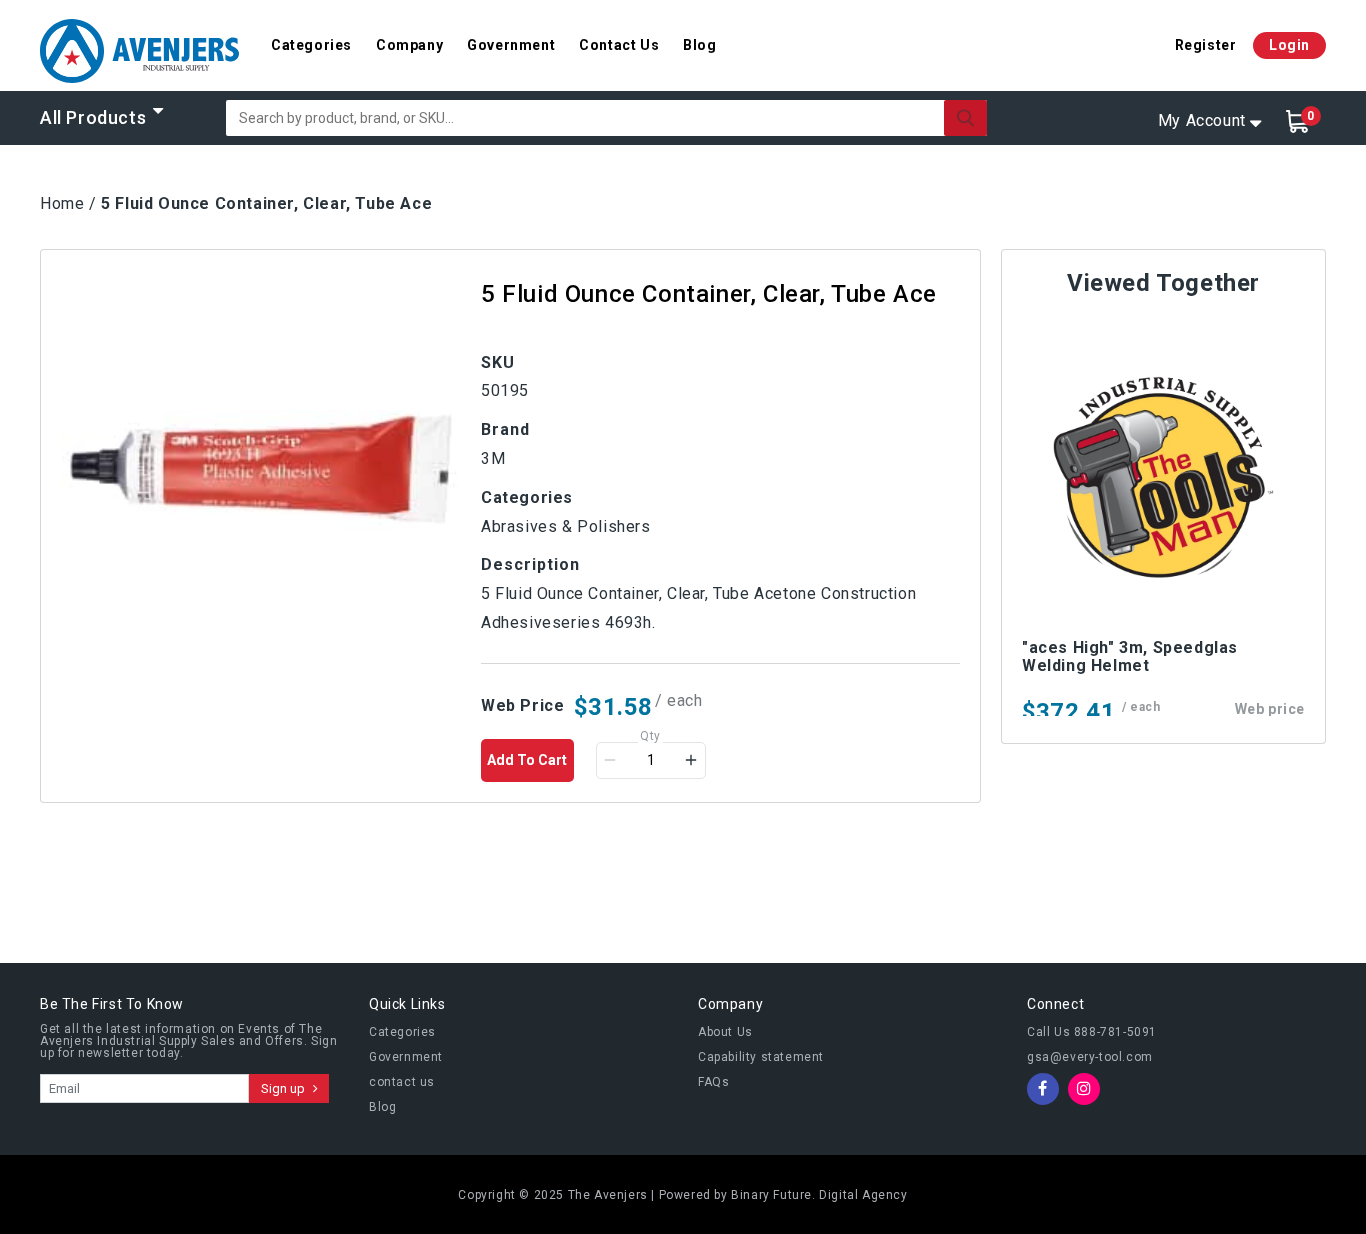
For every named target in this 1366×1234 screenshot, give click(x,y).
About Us (725, 1032)
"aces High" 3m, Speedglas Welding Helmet (1130, 656)
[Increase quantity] (691, 760)
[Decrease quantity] (610, 760)
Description (530, 564)
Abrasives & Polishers (566, 526)
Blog (699, 45)
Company (409, 45)
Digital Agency (863, 1195)
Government (511, 45)
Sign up (284, 1088)
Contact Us (619, 45)
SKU (498, 362)
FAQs (713, 1082)
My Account (1202, 120)
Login (1289, 45)
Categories (311, 45)
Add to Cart (527, 760)
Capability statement (761, 1057)
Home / (68, 203)
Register (1206, 45)
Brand (505, 429)
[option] (261, 470)
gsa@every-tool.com (1090, 1057)
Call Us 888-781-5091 (1092, 1032)
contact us (402, 1082)
